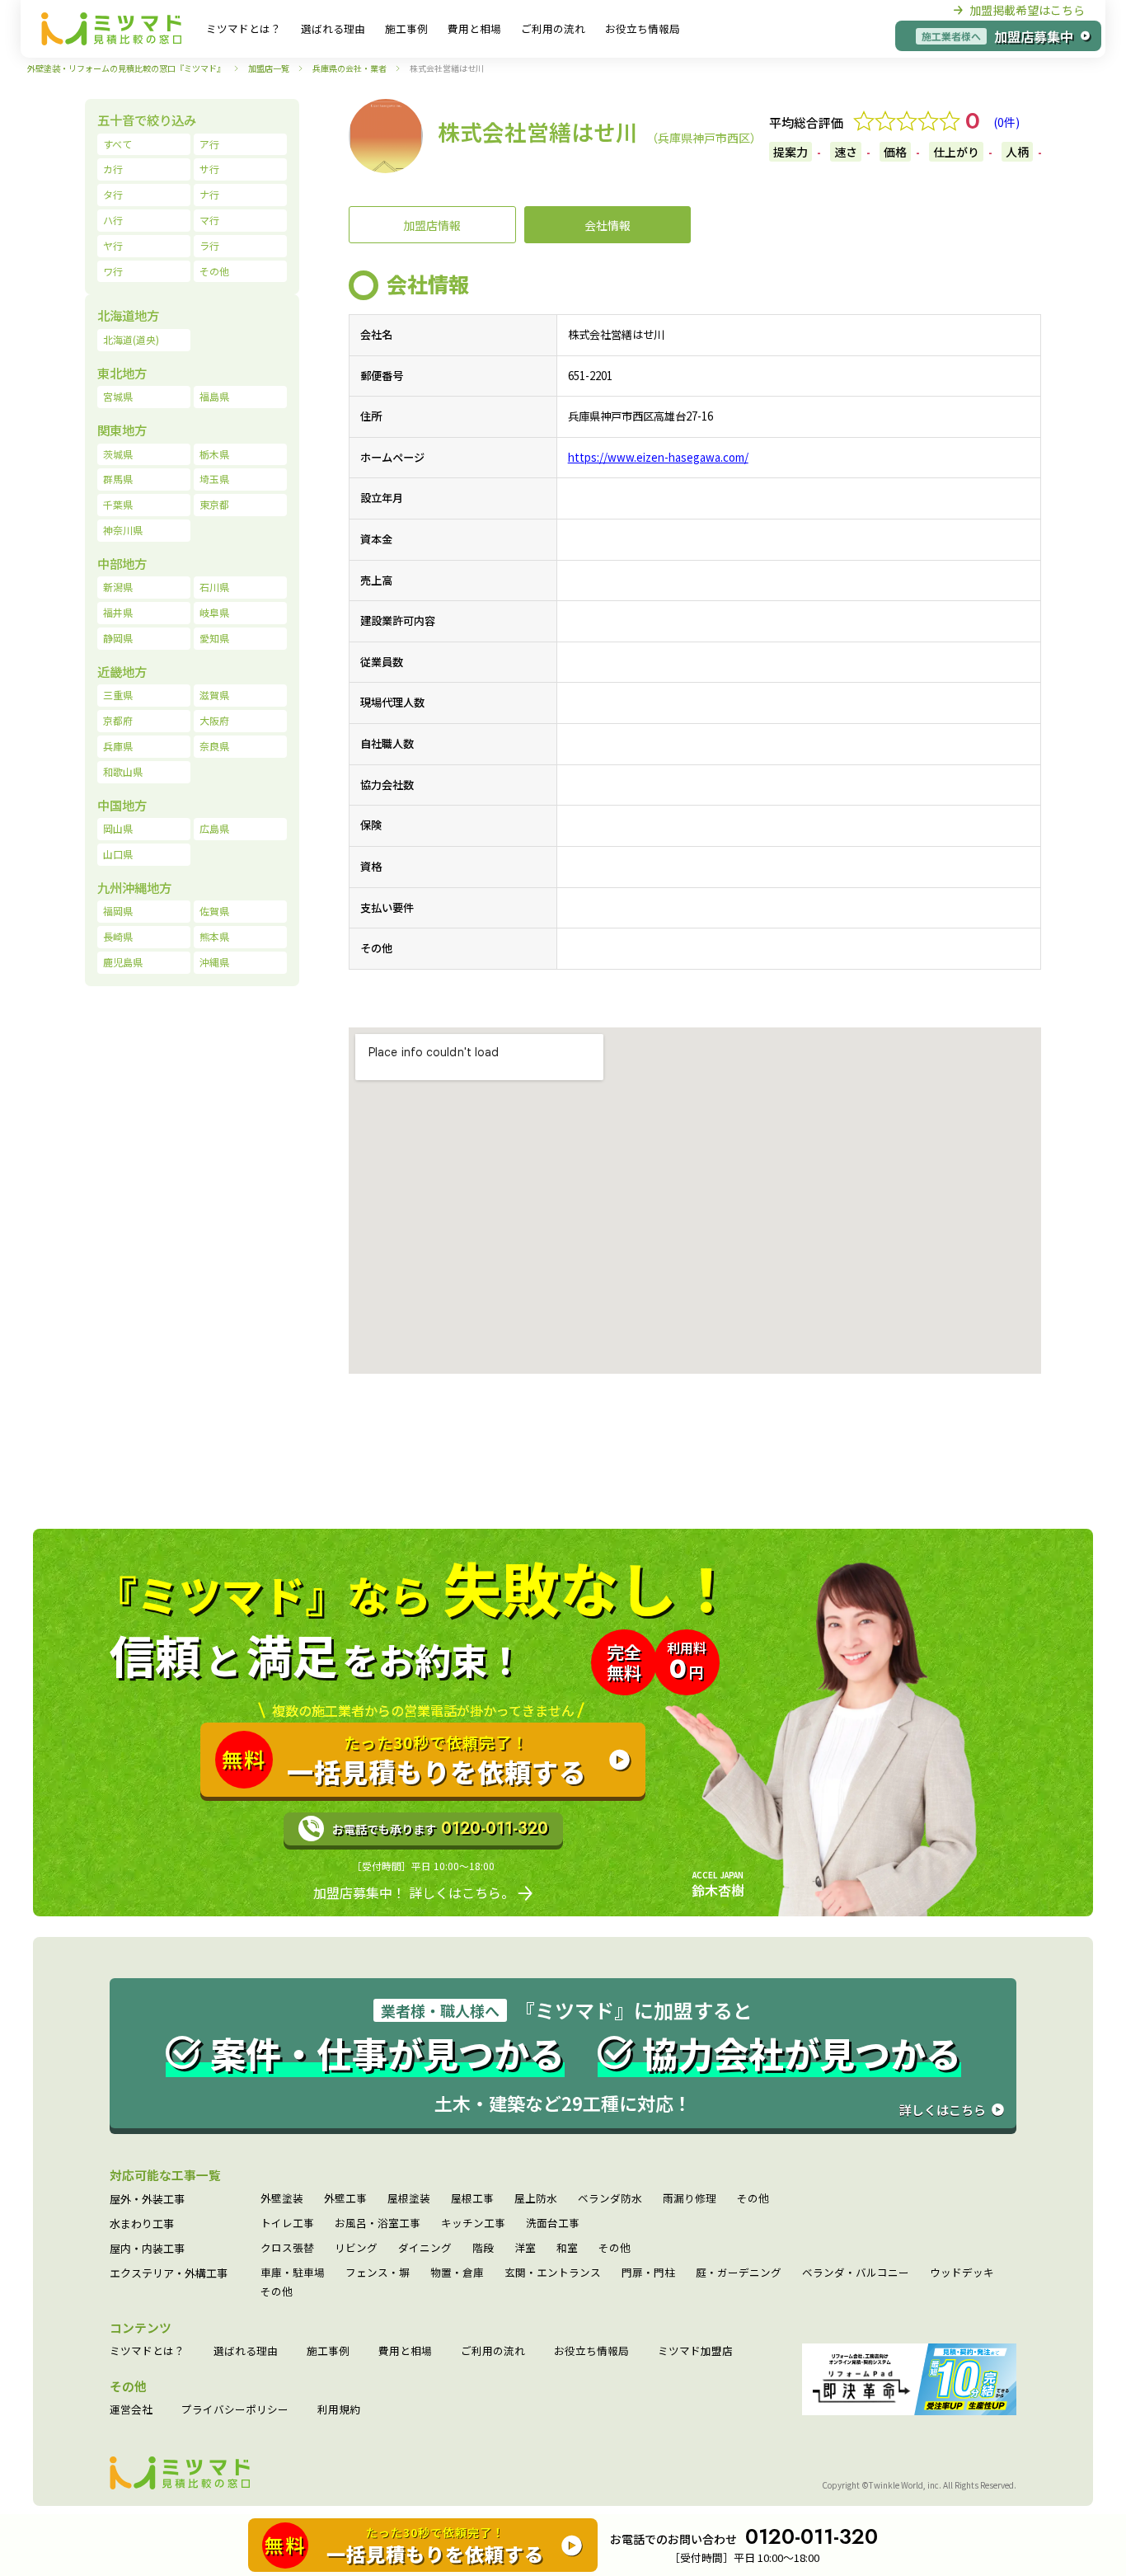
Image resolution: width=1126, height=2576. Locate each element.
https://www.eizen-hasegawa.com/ (658, 457)
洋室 (525, 2248)
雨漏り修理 (690, 2199)
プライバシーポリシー (235, 2410)
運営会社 (131, 2410)
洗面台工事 (553, 2223)
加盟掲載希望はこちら (1027, 10)
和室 (567, 2248)
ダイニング (425, 2248)
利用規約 (339, 2410)
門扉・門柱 (648, 2273)
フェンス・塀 (378, 2273)
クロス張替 (287, 2248)
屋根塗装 (409, 2199)
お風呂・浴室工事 (378, 2223)
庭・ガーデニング (739, 2273)
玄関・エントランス (553, 2273)
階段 (483, 2248)
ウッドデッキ (962, 2273)
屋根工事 (472, 2199)
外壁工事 (345, 2199)
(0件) (1006, 122)
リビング (356, 2248)
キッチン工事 (473, 2223)
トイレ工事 (287, 2223)
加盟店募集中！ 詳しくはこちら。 (414, 1892)
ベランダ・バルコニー (856, 2273)
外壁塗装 (282, 2199)
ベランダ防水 (610, 2199)
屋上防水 (536, 2199)
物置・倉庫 (457, 2273)
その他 (753, 2199)
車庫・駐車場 (293, 2273)
